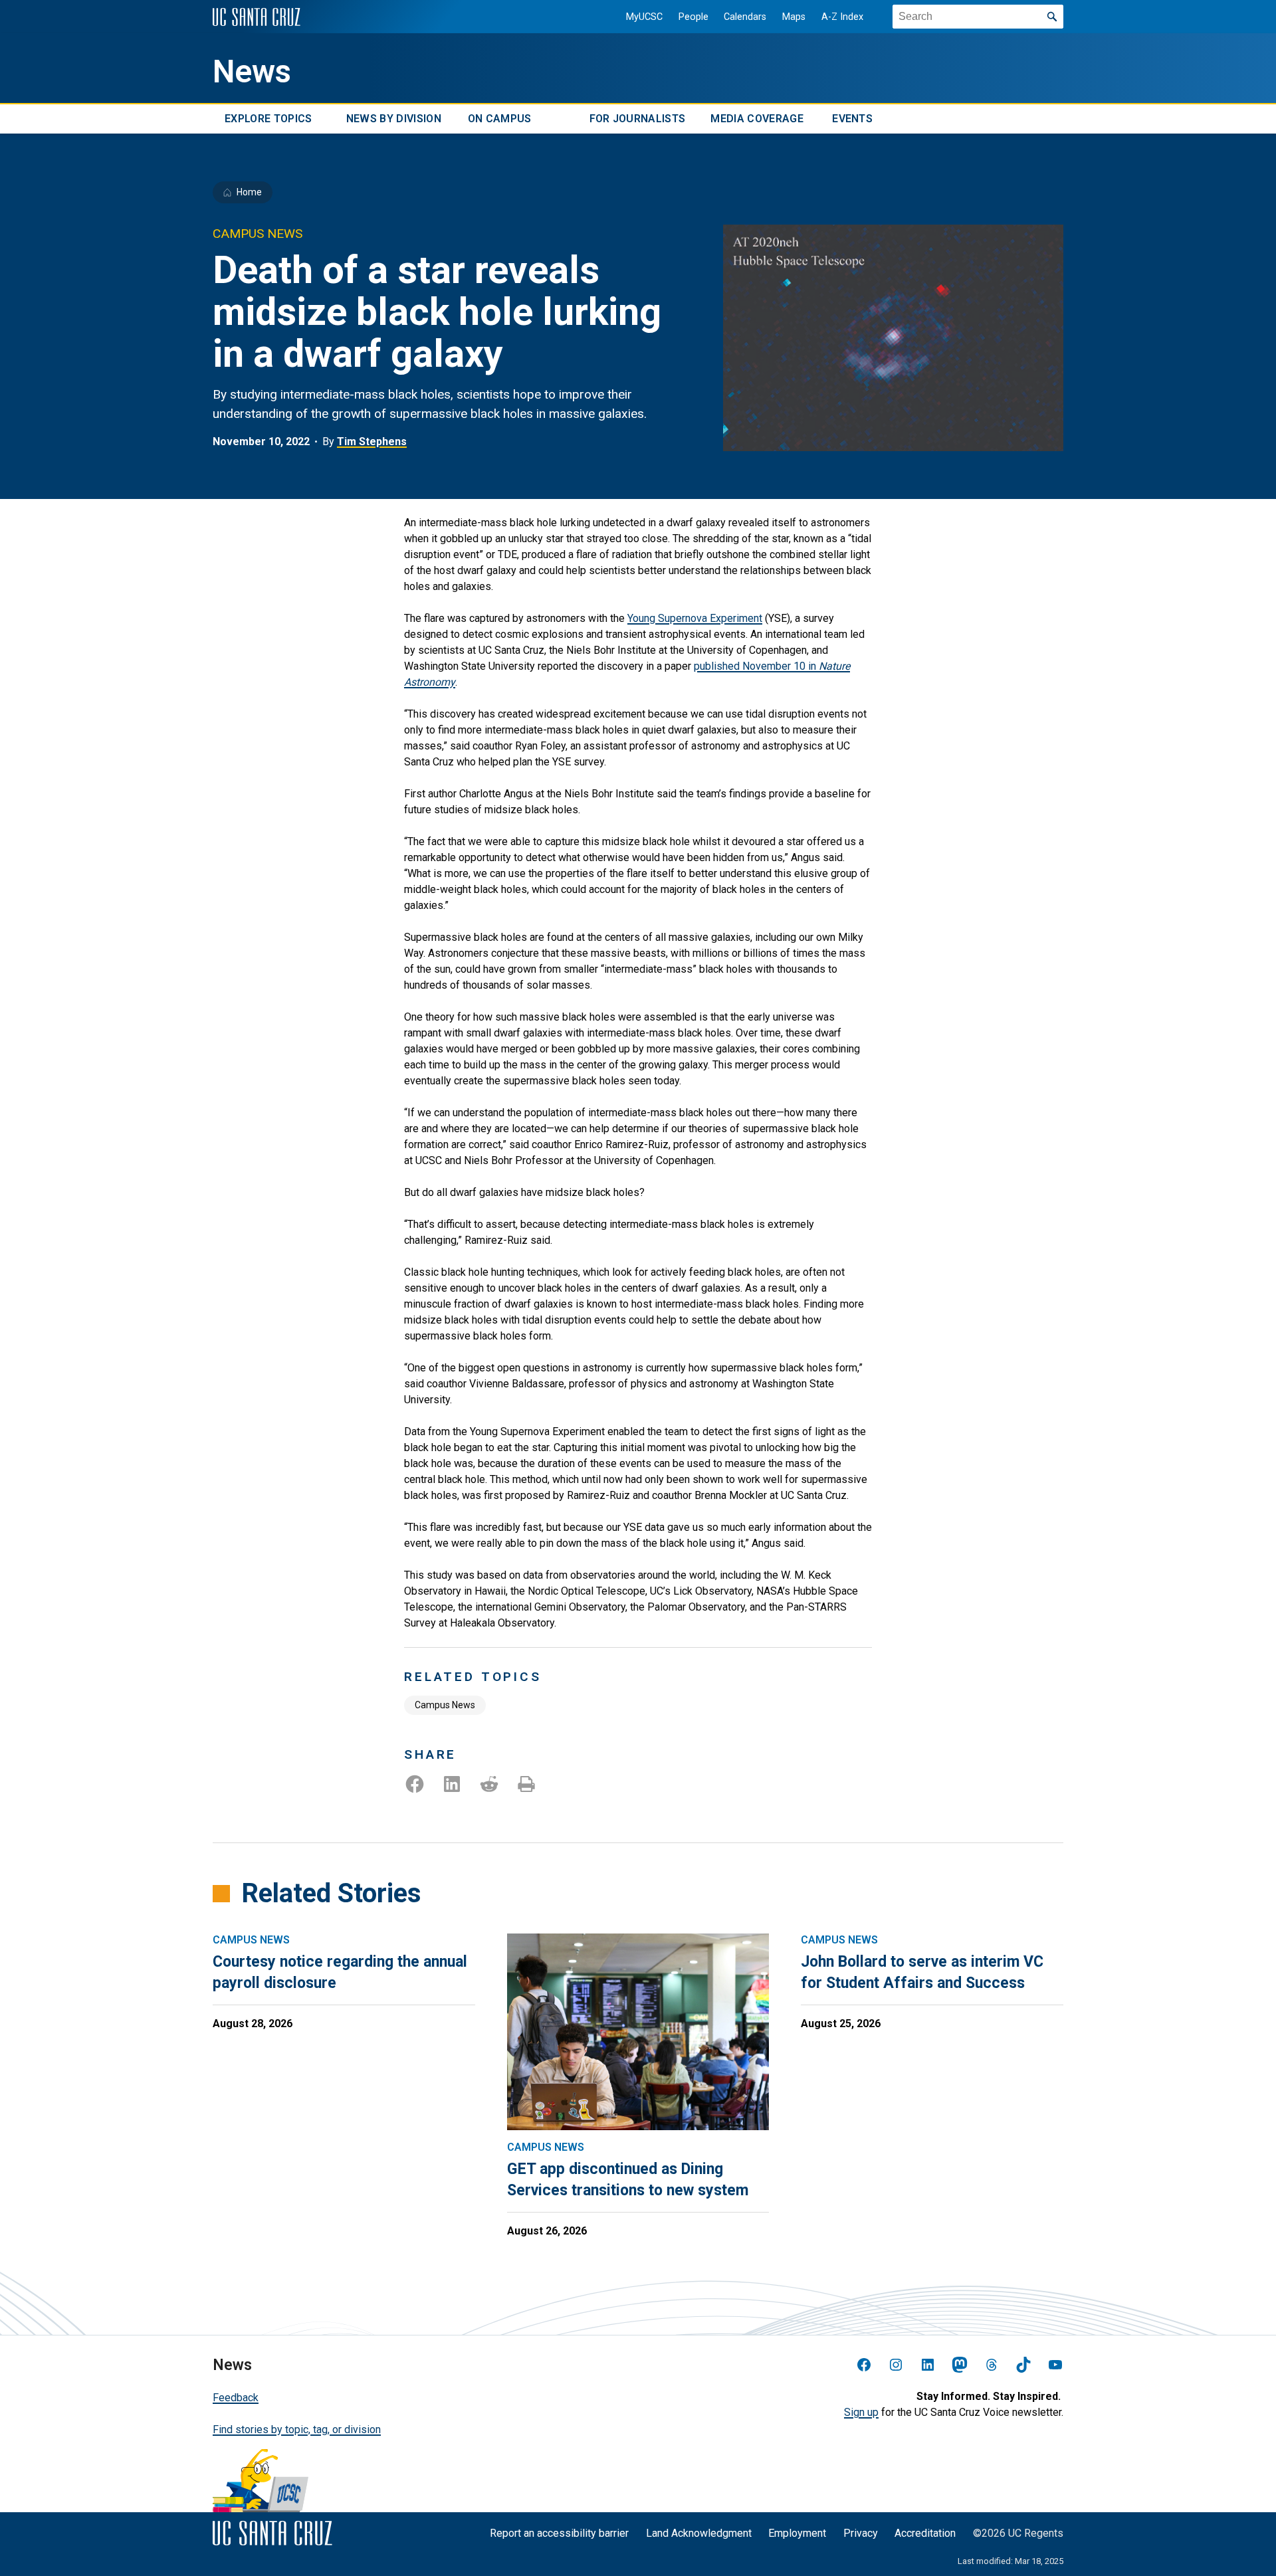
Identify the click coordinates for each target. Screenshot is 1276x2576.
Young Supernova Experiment (695, 618)
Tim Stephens (372, 442)
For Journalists (638, 119)
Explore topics (268, 119)
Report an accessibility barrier (559, 2533)
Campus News (445, 1705)
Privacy (861, 2533)
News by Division (394, 119)
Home (249, 192)
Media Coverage (757, 119)
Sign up (861, 2412)
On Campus (500, 119)
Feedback (236, 2398)
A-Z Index (842, 17)
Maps (794, 17)
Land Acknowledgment (699, 2533)
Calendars (745, 17)
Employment (797, 2533)
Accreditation (925, 2533)
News (252, 72)
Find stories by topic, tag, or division (297, 2429)
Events (852, 119)
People (693, 17)
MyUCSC (644, 17)
